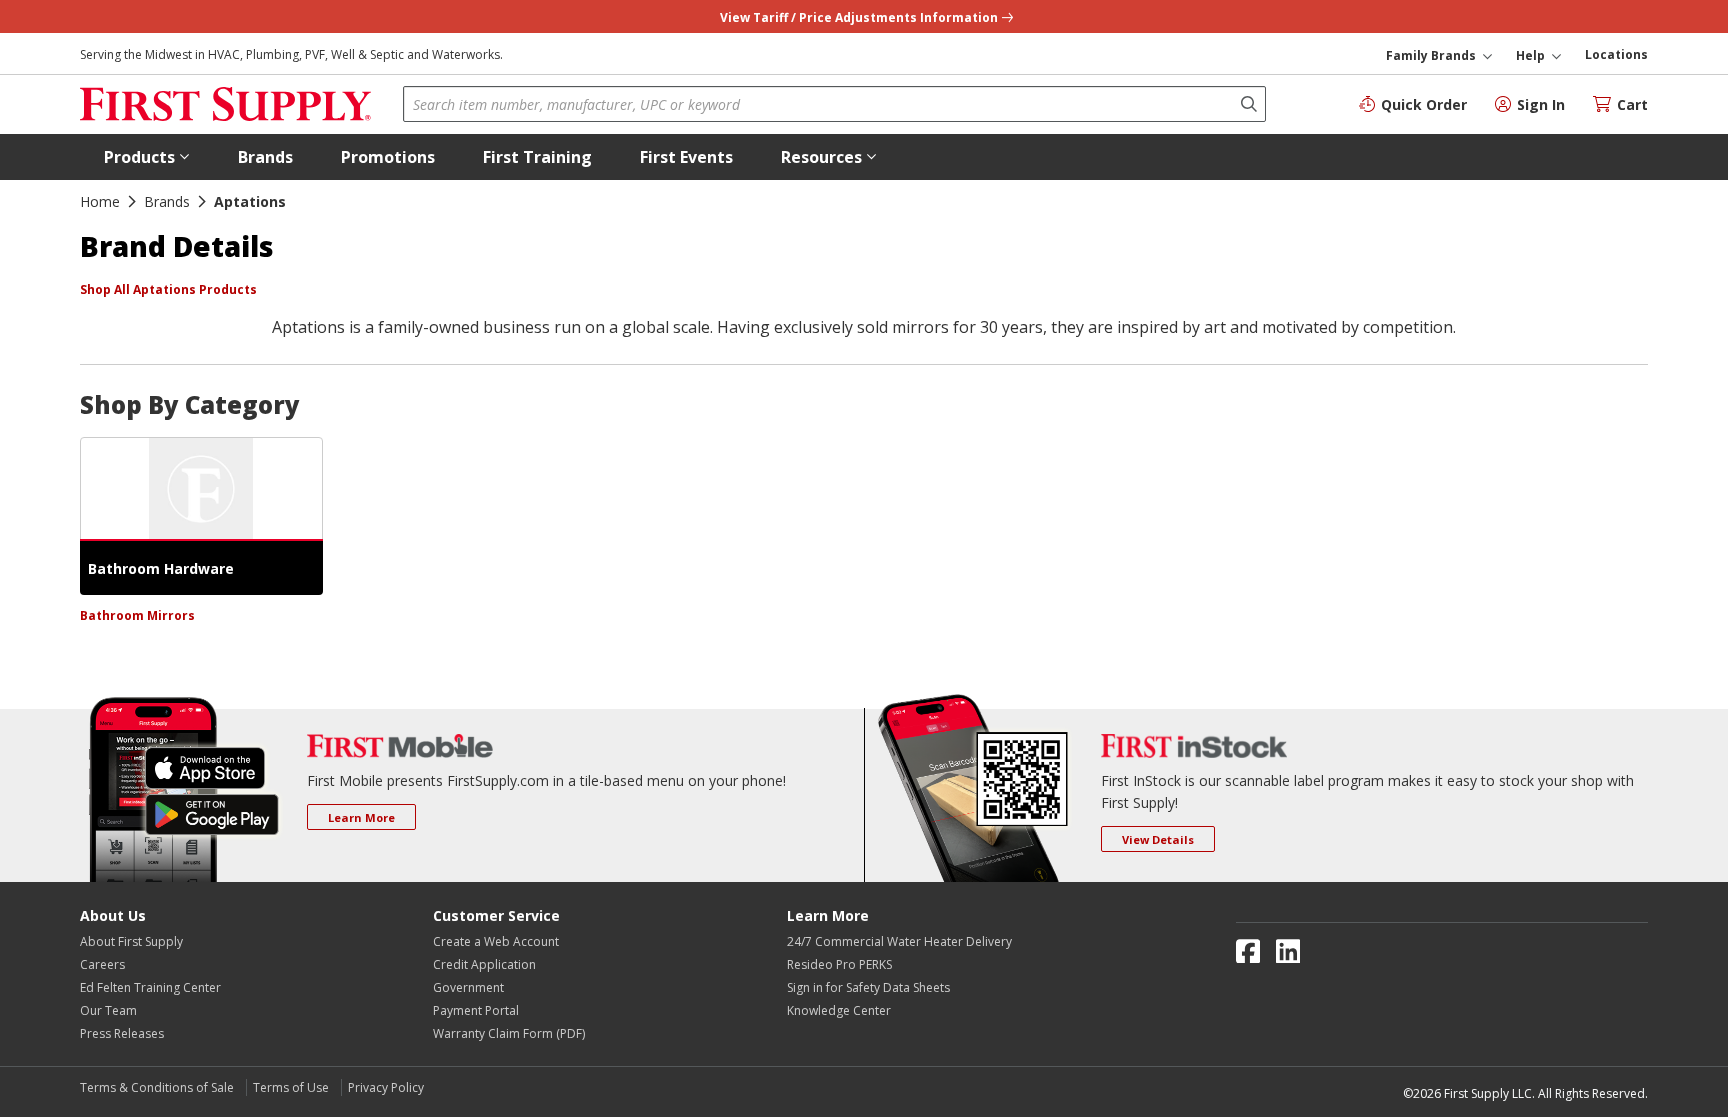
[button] (147, 157)
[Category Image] (201, 489)
